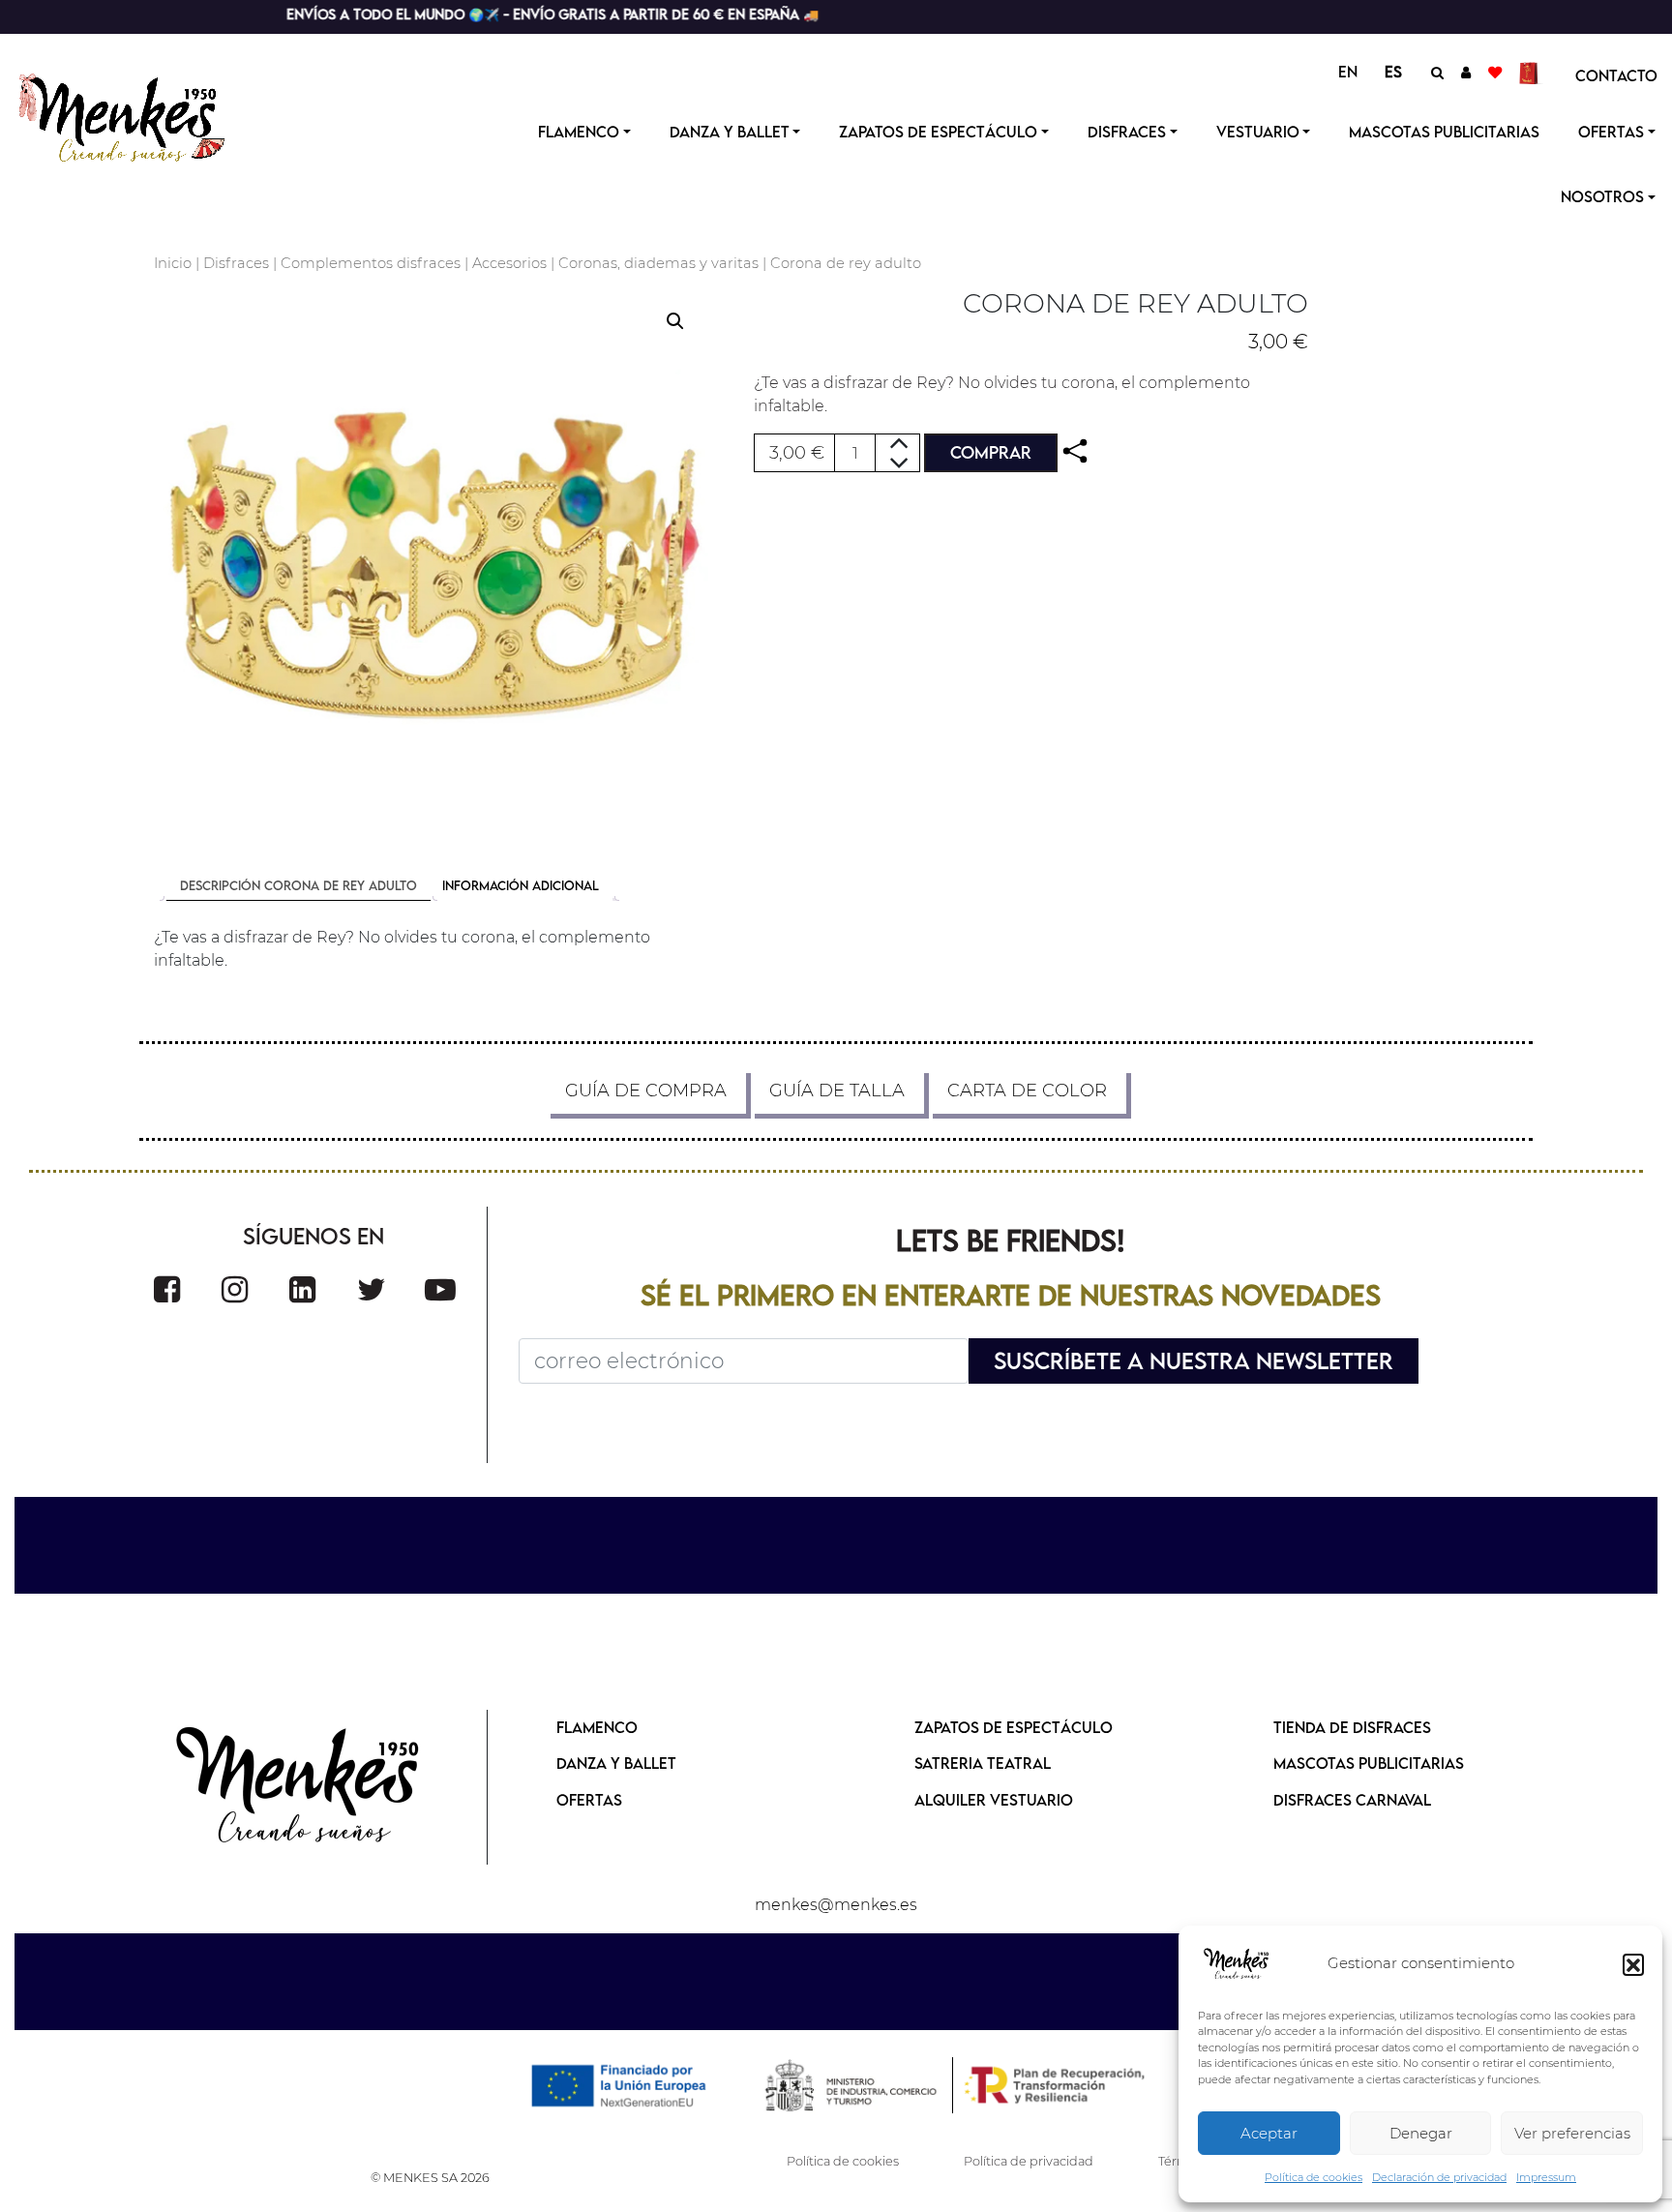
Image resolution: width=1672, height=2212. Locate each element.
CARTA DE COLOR (1027, 1091)
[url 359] (167, 1289)
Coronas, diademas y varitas (658, 263)
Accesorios (509, 263)
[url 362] (372, 1289)
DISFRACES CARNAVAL (1352, 1800)
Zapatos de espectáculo (938, 132)
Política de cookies (1314, 2177)
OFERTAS (1611, 132)
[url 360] (235, 1289)
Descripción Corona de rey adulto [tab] (299, 885)
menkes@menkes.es (836, 1905)
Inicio (173, 263)
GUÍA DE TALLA (837, 1091)
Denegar (1421, 2133)
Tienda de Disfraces (1352, 1727)
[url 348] (1075, 451)
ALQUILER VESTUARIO (994, 1800)
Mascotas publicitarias (1444, 132)
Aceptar (1269, 2133)
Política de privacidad (1029, 2161)
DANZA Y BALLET (616, 1763)
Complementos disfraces (371, 263)
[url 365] (299, 1787)
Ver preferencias (1572, 2133)
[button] (1633, 1964)
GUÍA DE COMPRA (646, 1091)
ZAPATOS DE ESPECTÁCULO (1014, 1727)
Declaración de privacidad (1439, 2177)
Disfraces (1127, 132)
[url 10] (138, 115)
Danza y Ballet (730, 132)
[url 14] (1495, 72)
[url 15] (1531, 72)
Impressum (1546, 2177)
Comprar (991, 452)
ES (1393, 72)
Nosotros (1602, 196)
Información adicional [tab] (521, 885)
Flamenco (579, 132)
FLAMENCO (597, 1727)
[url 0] (1237, 1964)
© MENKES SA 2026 (430, 2178)
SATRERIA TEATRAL (983, 1763)
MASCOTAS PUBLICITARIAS (1369, 1763)
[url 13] (1466, 72)
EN (1348, 72)
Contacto (1616, 75)
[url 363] (440, 1289)
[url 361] (302, 1289)
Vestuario (1258, 132)
